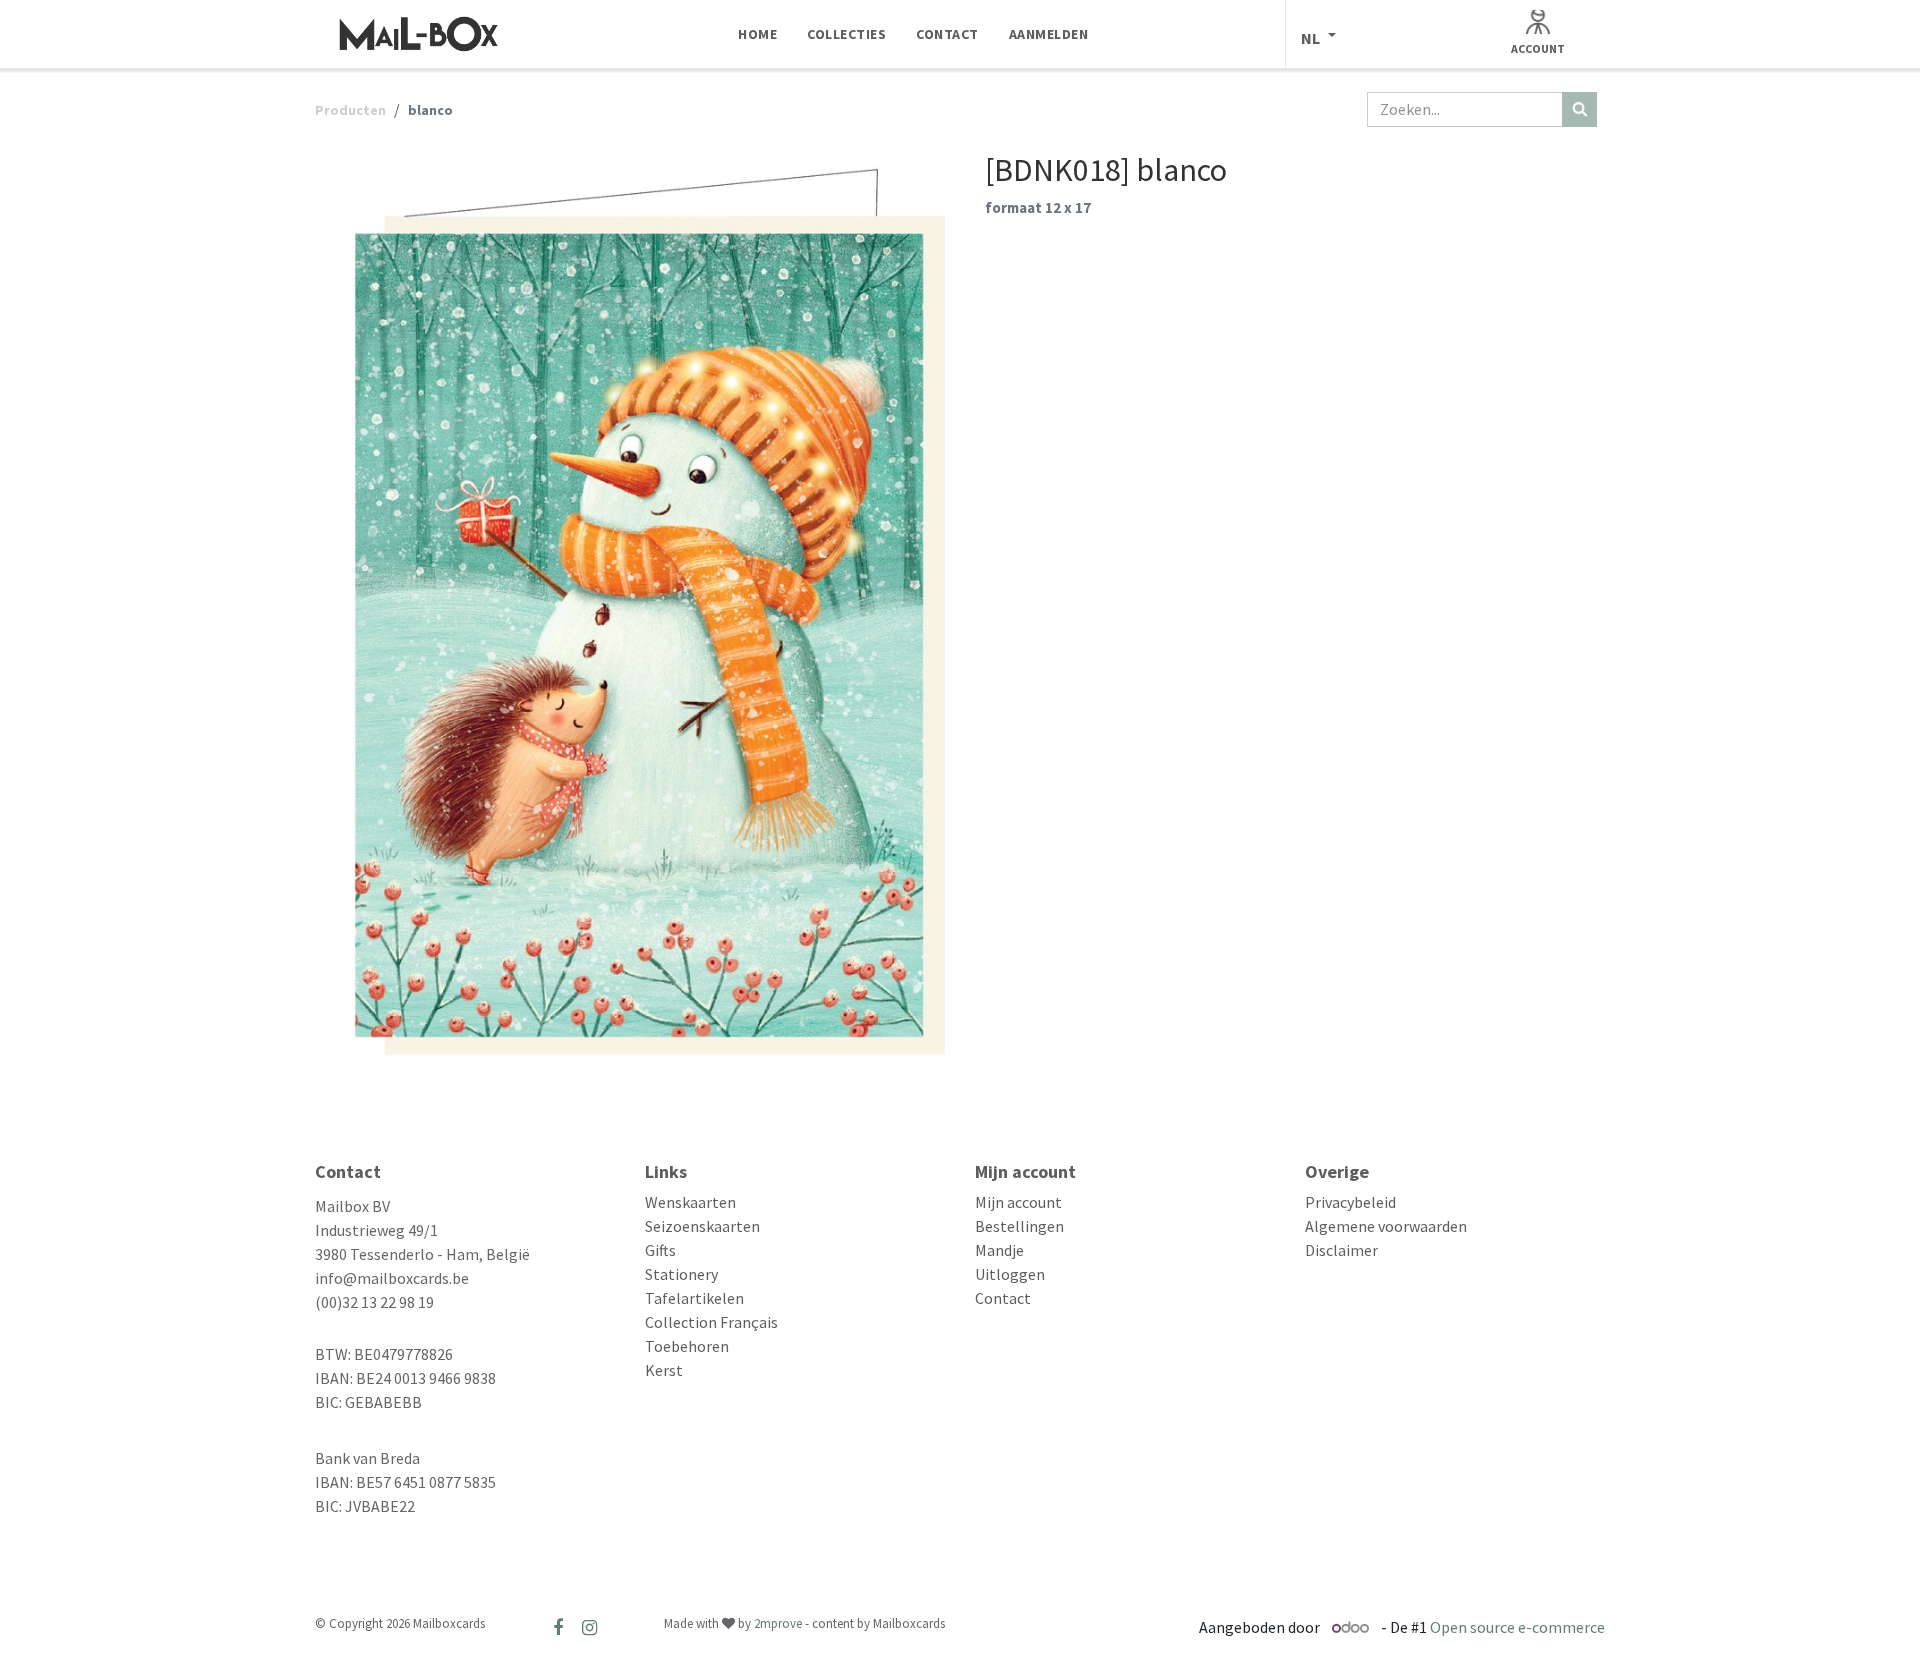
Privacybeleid (1350, 1202)
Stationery (681, 1274)
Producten (350, 110)
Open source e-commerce (1517, 1627)
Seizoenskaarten (702, 1226)
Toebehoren (687, 1346)
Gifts (660, 1250)
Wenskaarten (690, 1202)
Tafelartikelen (694, 1298)
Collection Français (711, 1322)
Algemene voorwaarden (1386, 1226)
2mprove (778, 1623)
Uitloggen (1010, 1274)
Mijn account (1018, 1202)
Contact (1003, 1298)
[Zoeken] (1579, 109)
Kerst (664, 1370)
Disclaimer (1341, 1250)
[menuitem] (757, 34)
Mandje (999, 1250)
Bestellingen (1019, 1226)
